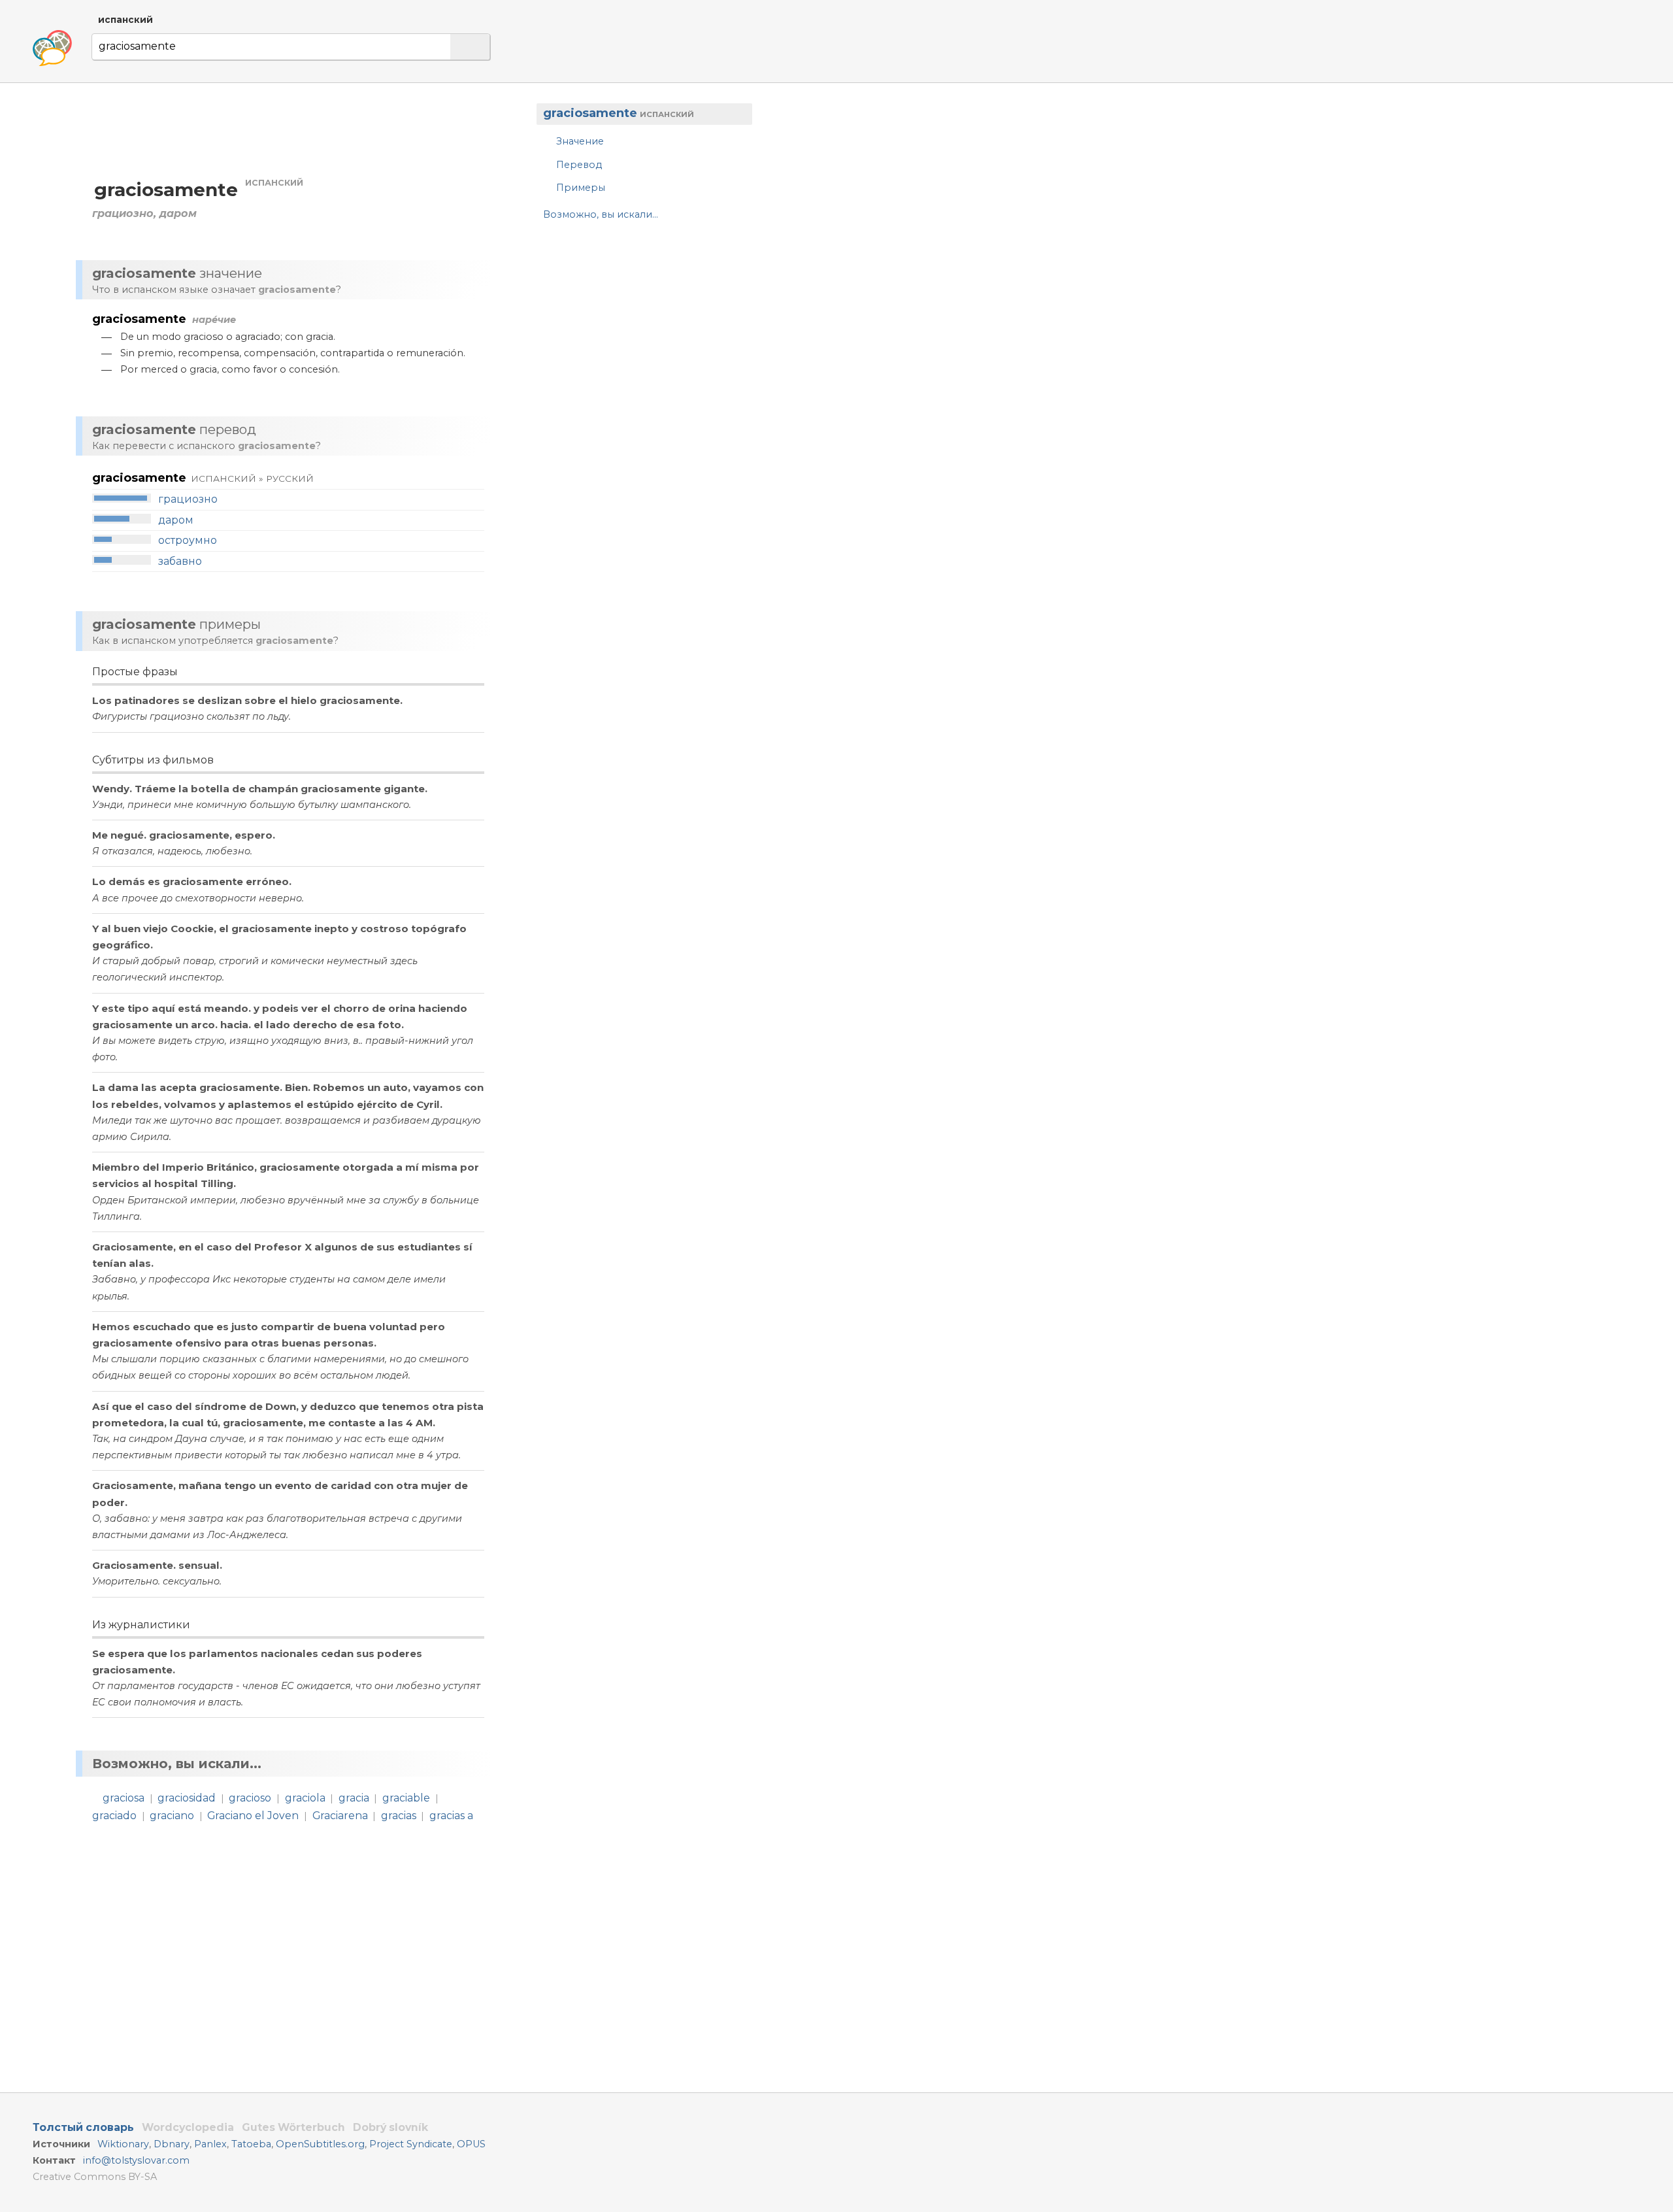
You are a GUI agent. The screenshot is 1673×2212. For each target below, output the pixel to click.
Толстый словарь (83, 2127)
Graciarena (340, 1816)
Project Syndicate (411, 2144)
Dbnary (172, 2144)
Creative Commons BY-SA (95, 2177)
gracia (354, 1798)
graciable (406, 1798)
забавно (180, 561)
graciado (114, 1816)
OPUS (471, 2144)
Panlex (210, 2144)
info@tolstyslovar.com (136, 2160)
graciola (305, 1798)
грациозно (188, 499)
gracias (399, 1816)
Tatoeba (251, 2144)
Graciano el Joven (253, 1816)
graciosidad (187, 1798)
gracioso (250, 1798)
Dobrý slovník (390, 2127)
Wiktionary (123, 2144)
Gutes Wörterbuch (293, 2127)
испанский (125, 20)
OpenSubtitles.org (320, 2144)
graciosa (124, 1798)
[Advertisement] (638, 336)
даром (176, 520)
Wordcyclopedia (188, 2127)
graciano (172, 1816)
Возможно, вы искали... (601, 214)
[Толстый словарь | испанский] (52, 48)
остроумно (188, 540)
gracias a (451, 1816)
